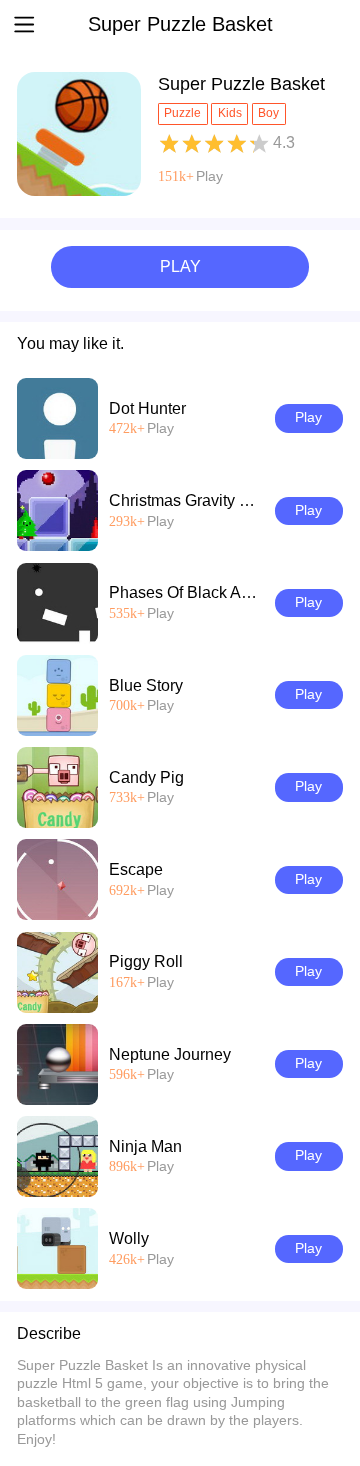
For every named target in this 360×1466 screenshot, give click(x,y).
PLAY (180, 266)
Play (209, 176)
